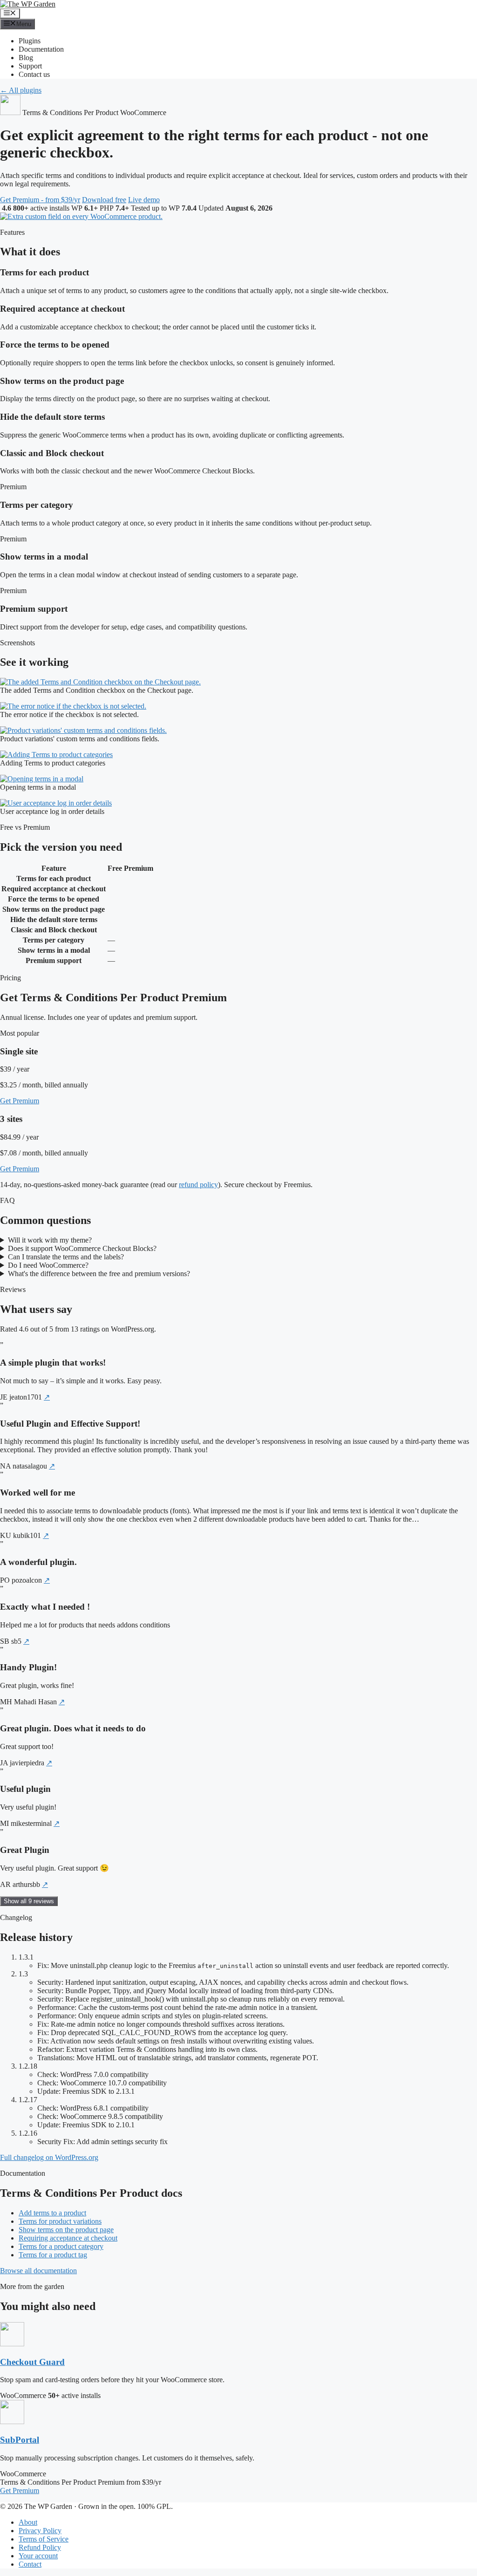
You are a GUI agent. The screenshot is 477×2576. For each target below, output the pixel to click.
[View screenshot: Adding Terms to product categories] (56, 755)
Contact (30, 2564)
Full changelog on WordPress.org (49, 2157)
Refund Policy (40, 2547)
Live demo (144, 200)
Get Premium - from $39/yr (40, 200)
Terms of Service (44, 2539)
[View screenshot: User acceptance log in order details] (56, 803)
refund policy (198, 1185)
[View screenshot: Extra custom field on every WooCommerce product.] (81, 216)
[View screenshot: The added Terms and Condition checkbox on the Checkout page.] (100, 682)
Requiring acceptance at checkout (68, 2238)
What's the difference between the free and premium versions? (99, 1274)
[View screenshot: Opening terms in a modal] (42, 779)
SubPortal (20, 2440)
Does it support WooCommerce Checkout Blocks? (82, 1248)
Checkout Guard (32, 2362)
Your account (38, 2556)
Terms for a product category (61, 2246)
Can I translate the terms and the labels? (66, 1257)
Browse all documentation (38, 2271)
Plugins (30, 41)
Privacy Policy (40, 2531)
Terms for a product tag (53, 2255)
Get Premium (20, 1101)
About (28, 2522)
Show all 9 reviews (29, 1901)
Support (30, 66)
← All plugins (21, 90)
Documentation (41, 49)
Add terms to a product (52, 2213)
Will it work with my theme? (50, 1240)
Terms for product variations (60, 2221)
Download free (104, 200)
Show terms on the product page (66, 2230)
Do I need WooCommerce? (48, 1265)
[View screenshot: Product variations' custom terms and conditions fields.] (83, 730)
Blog (26, 58)
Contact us (34, 74)
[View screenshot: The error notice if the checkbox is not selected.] (73, 706)
